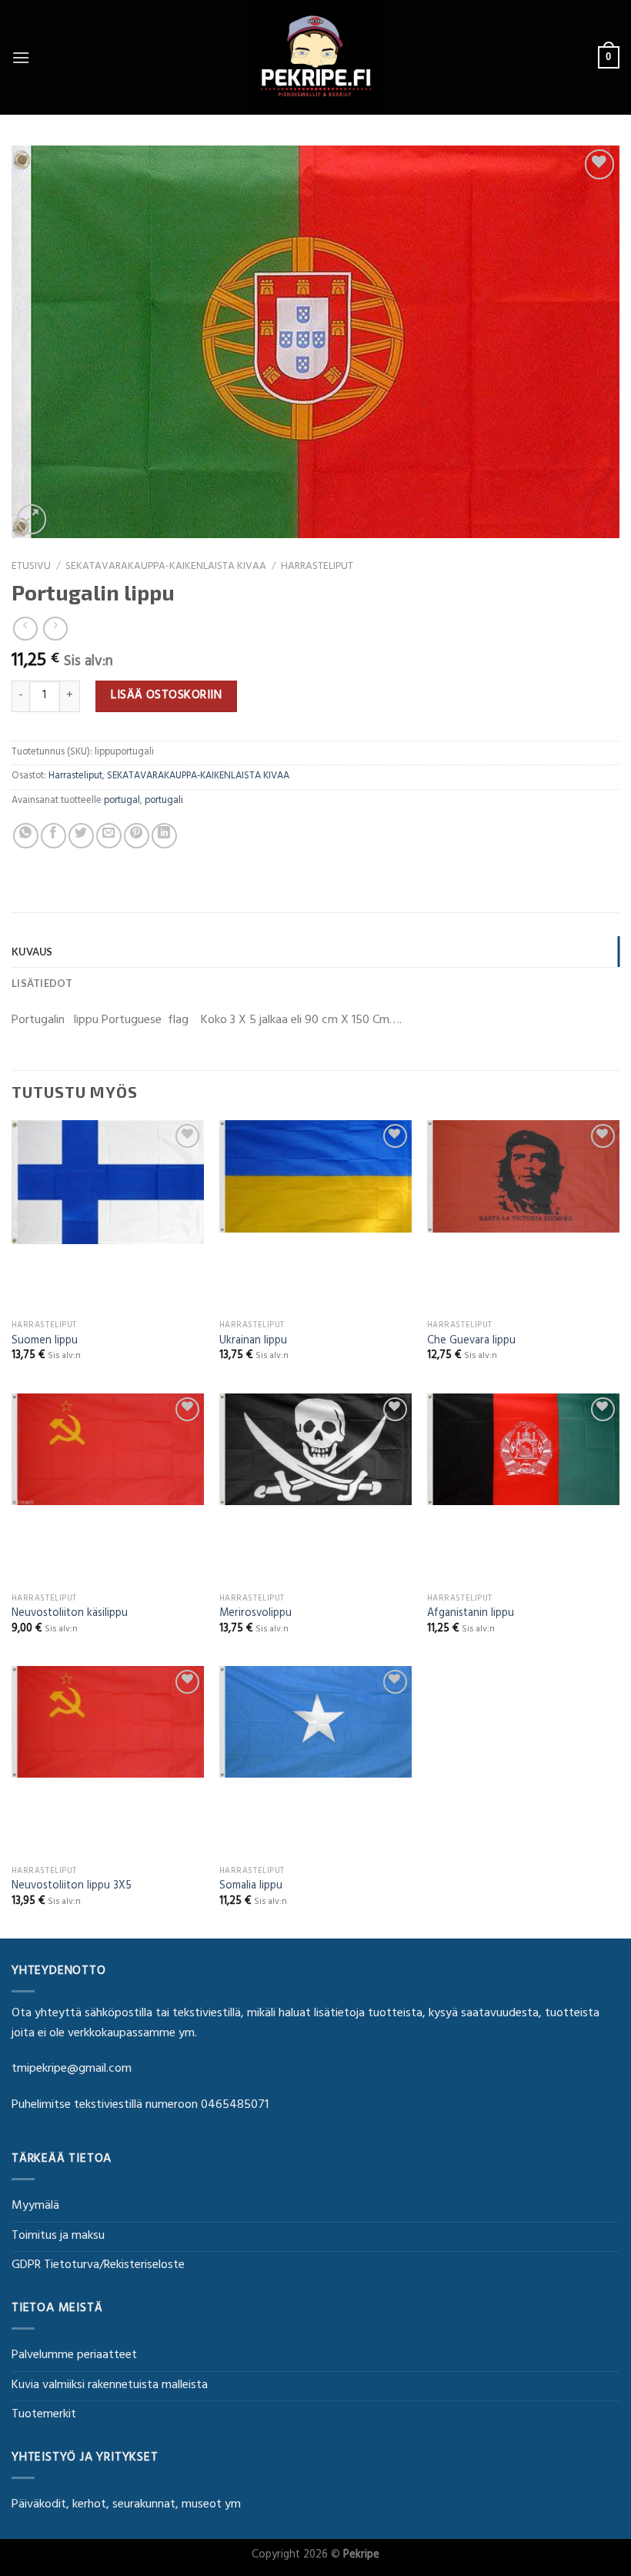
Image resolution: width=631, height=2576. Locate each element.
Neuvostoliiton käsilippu (70, 1615)
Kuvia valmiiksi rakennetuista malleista (110, 2386)
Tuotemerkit (44, 2415)
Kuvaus (32, 952)
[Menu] (21, 57)
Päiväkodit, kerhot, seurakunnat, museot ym (126, 2505)
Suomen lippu (45, 1342)
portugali (164, 801)
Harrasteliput (317, 567)
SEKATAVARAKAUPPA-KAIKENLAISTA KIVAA (166, 567)
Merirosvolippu (255, 1615)
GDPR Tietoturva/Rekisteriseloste (98, 2266)
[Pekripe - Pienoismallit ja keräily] (315, 57)
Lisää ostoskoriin (166, 696)
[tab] (315, 952)
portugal (122, 801)
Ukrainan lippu (253, 1342)
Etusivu (31, 567)
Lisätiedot (42, 983)
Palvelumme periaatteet (74, 2356)
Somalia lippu (251, 1887)
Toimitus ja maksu (58, 2236)
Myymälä (35, 2206)
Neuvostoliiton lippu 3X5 (72, 1887)
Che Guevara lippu (471, 1342)
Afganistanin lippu (471, 1615)
